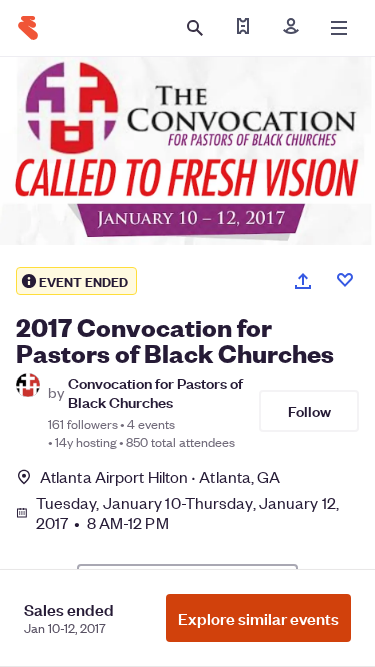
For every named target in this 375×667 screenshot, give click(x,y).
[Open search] (195, 28)
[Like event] (345, 280)
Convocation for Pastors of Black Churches (155, 392)
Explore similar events (258, 618)
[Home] (28, 28)
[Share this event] (303, 281)
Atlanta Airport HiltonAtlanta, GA (160, 476)
